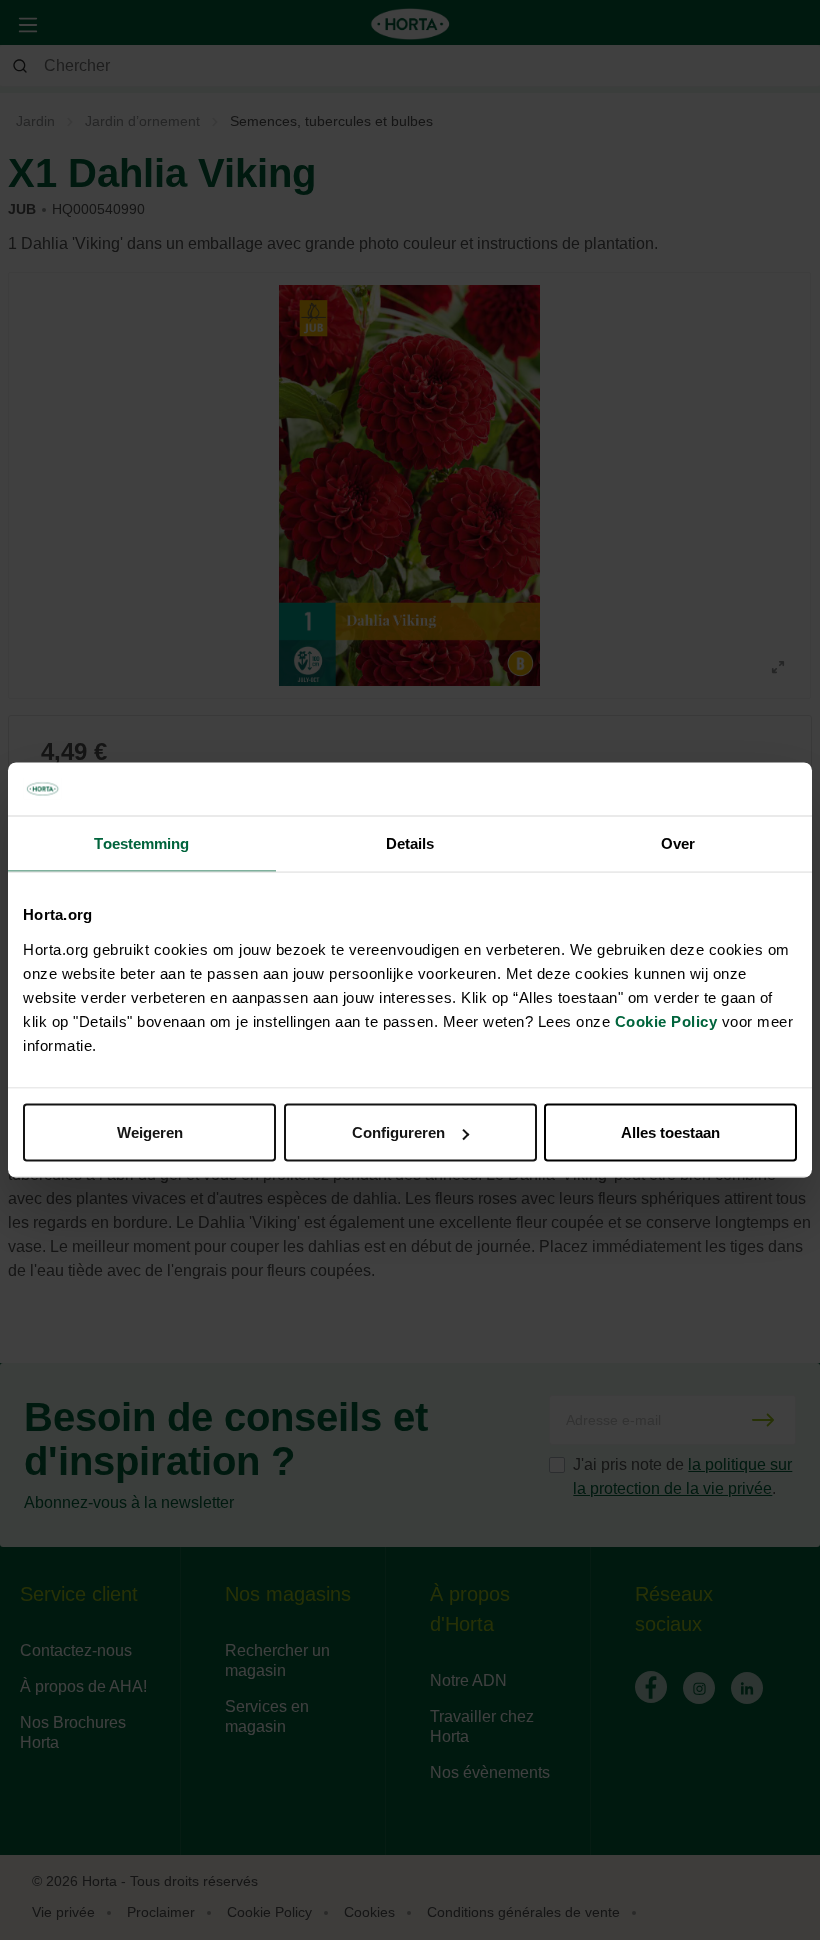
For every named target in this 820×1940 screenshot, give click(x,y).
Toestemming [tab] (141, 842)
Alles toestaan (670, 1132)
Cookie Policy (666, 1021)
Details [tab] (410, 842)
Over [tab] (678, 842)
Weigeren (150, 1132)
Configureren (398, 1132)
